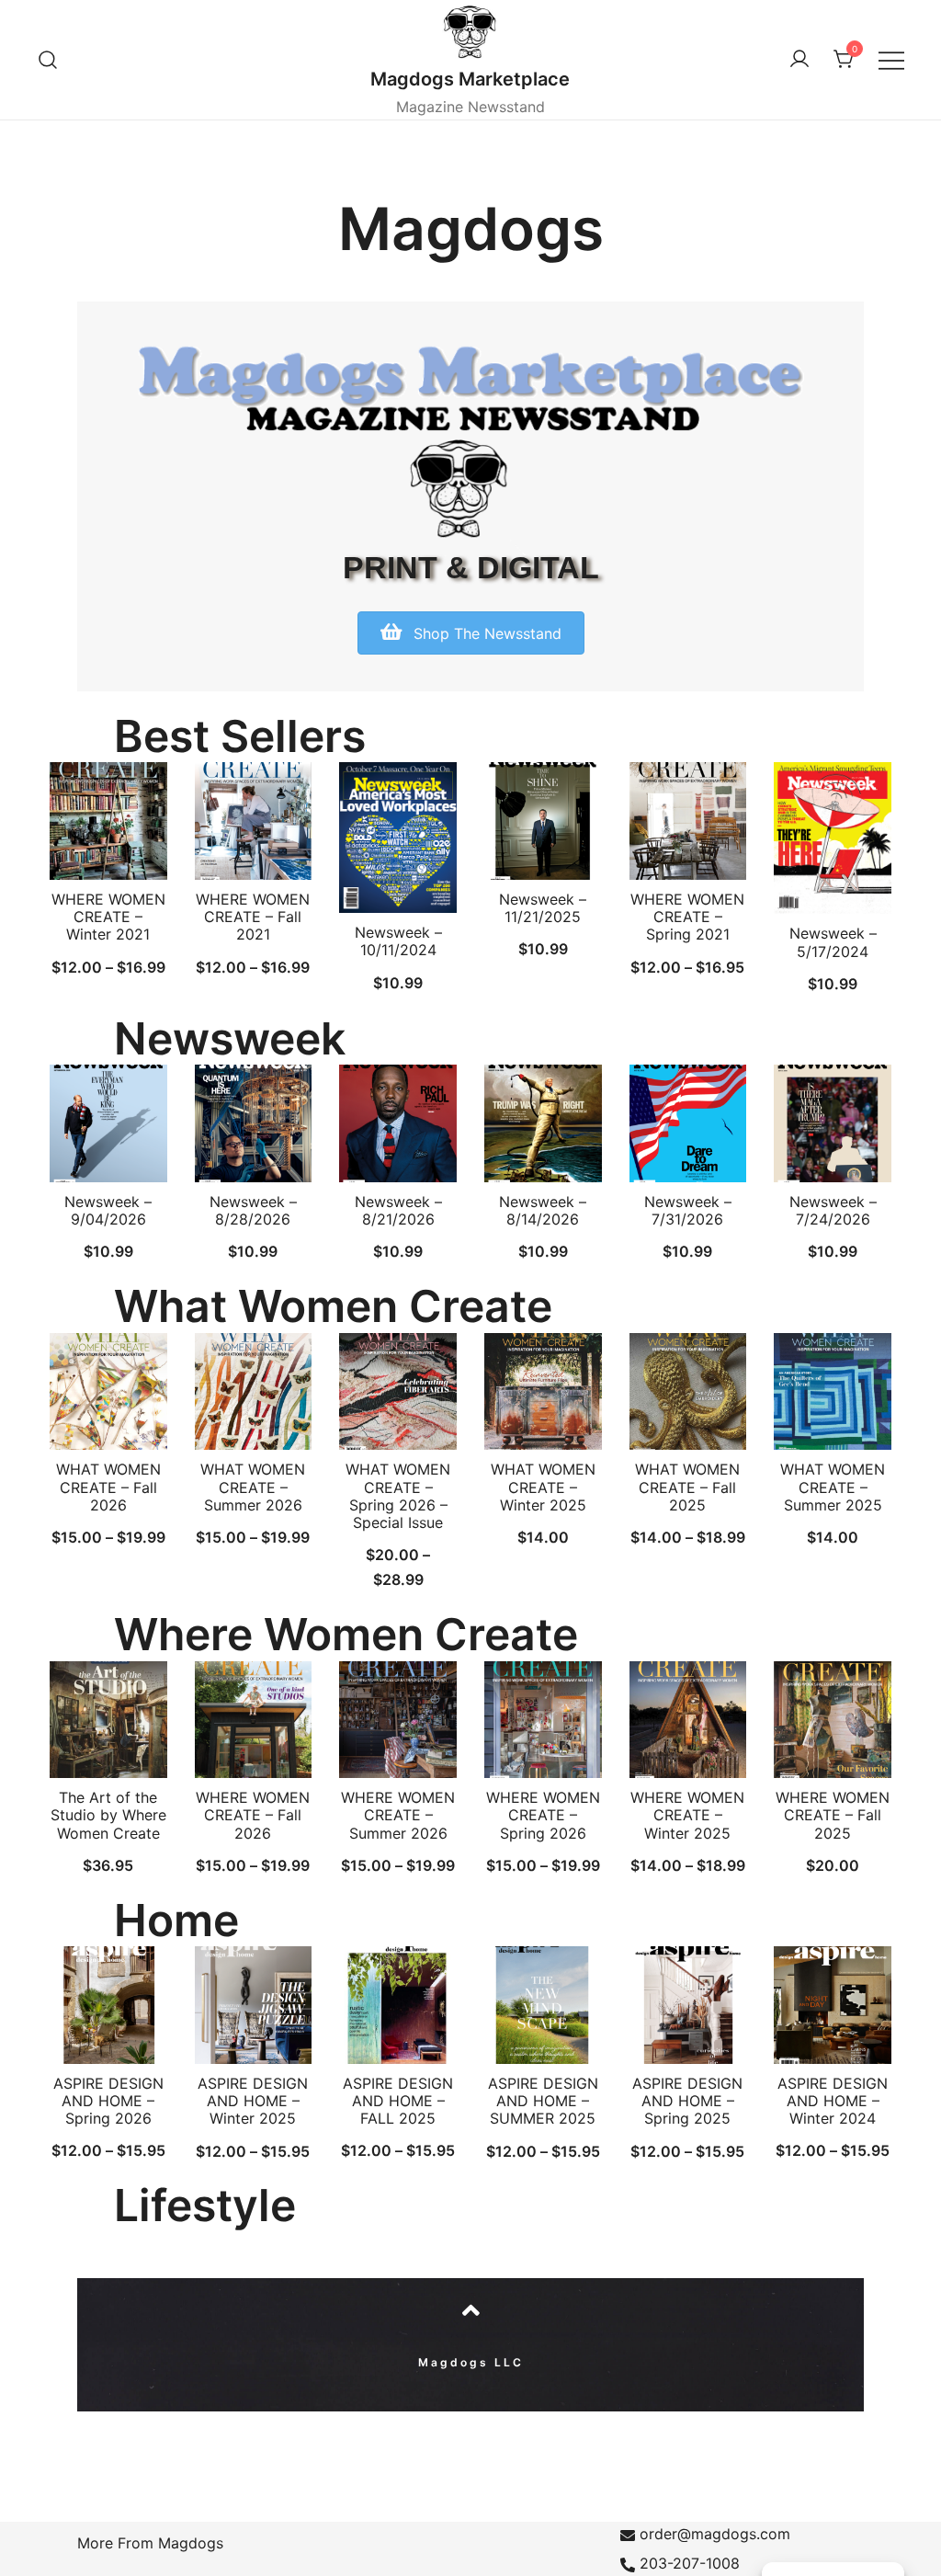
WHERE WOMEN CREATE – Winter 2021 (108, 917)
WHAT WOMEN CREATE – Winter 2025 (543, 1487)
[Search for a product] (48, 59)
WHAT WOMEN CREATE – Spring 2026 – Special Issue (398, 1496)
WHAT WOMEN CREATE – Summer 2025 (833, 1487)
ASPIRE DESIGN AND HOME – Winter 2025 (253, 2101)
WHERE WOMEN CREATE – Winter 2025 (687, 1815)
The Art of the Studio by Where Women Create (108, 1815)
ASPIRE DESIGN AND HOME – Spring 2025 (687, 2101)
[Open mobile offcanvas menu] (891, 59)
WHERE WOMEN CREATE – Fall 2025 (833, 1815)
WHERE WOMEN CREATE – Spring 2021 (687, 917)
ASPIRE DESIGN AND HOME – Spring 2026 (108, 2101)
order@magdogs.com (715, 2534)
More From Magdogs (150, 2543)
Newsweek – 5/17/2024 (833, 942)
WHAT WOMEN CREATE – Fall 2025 (687, 1487)
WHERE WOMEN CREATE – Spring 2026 (543, 1815)
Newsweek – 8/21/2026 (398, 1210)
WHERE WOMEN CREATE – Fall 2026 (253, 1815)
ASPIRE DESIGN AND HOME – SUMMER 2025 (543, 2101)
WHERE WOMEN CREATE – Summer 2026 (398, 1815)
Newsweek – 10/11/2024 (398, 941)
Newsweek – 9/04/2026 (108, 1210)
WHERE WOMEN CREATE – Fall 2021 (253, 917)
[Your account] (799, 60)
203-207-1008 (690, 2563)
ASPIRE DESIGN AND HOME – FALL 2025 (398, 2101)
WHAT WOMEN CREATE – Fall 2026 (108, 1487)
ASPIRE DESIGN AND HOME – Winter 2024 (833, 2101)
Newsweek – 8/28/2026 (253, 1210)
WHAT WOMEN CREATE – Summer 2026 (253, 1487)
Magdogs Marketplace (470, 79)
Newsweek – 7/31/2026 (688, 1210)
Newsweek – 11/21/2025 (543, 908)
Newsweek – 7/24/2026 (833, 1210)
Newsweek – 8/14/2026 (543, 1210)
